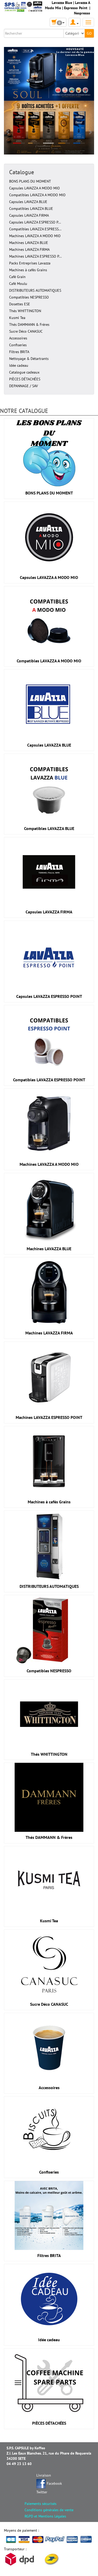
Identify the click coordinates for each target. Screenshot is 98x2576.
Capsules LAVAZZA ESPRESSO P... (35, 222)
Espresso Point (76, 8)
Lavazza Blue (62, 3)
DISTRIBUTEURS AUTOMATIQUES (35, 290)
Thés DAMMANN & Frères (29, 324)
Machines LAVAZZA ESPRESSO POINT (49, 1417)
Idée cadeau (19, 365)
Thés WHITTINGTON (25, 311)
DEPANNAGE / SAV (24, 386)
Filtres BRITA (19, 352)
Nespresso (82, 13)
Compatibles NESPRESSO (29, 297)
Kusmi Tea (17, 318)
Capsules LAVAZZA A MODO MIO (34, 188)
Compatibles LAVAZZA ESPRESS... (35, 229)
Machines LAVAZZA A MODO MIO (35, 236)
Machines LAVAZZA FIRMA (29, 249)
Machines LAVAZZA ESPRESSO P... (35, 256)
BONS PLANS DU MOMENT (30, 181)
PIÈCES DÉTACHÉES (25, 379)
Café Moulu (18, 284)
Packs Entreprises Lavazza (30, 263)
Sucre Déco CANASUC (26, 331)
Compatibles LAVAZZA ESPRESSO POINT (49, 1080)
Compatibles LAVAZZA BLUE (31, 209)
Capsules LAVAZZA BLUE (28, 202)
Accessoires (18, 338)
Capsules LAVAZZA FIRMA (29, 215)
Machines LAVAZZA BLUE (29, 243)
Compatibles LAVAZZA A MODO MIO (37, 195)
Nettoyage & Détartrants (29, 359)
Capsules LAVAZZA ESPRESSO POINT (49, 996)
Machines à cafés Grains (28, 270)
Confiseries (18, 345)
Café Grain (17, 277)
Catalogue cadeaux (24, 372)
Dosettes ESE (20, 304)
